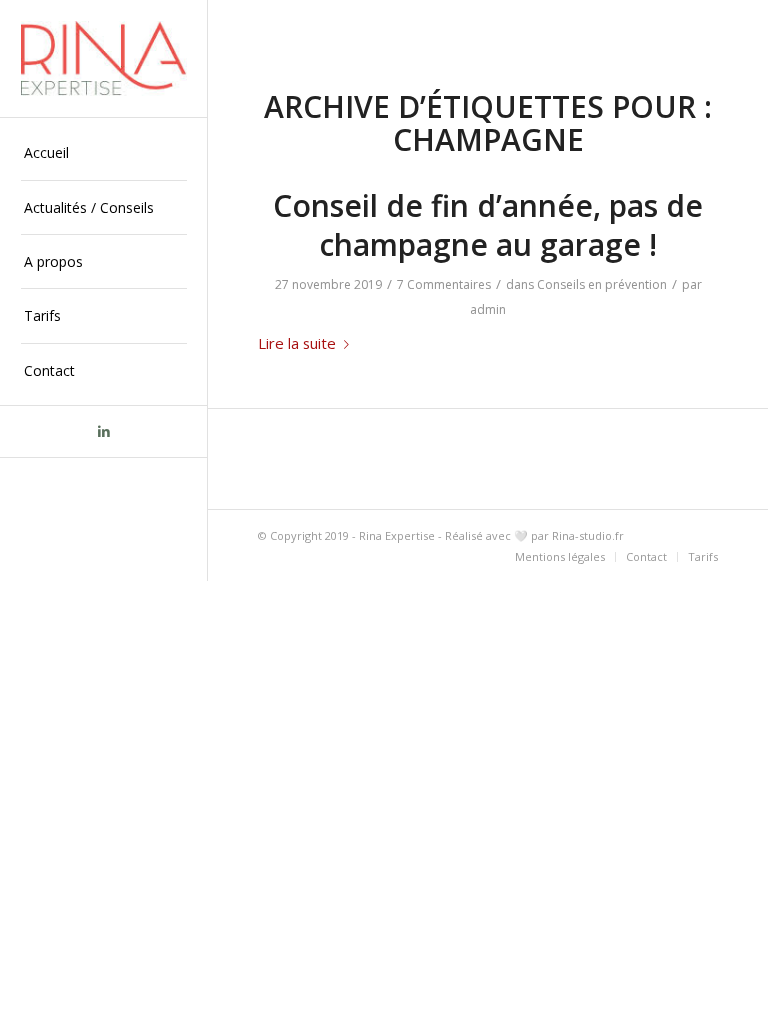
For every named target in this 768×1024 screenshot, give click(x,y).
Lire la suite (297, 343)
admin (488, 309)
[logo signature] (104, 58)
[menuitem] (104, 153)
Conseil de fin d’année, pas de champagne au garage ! (488, 225)
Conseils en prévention (602, 284)
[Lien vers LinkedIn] (103, 431)
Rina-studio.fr (588, 535)
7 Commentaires (444, 284)
